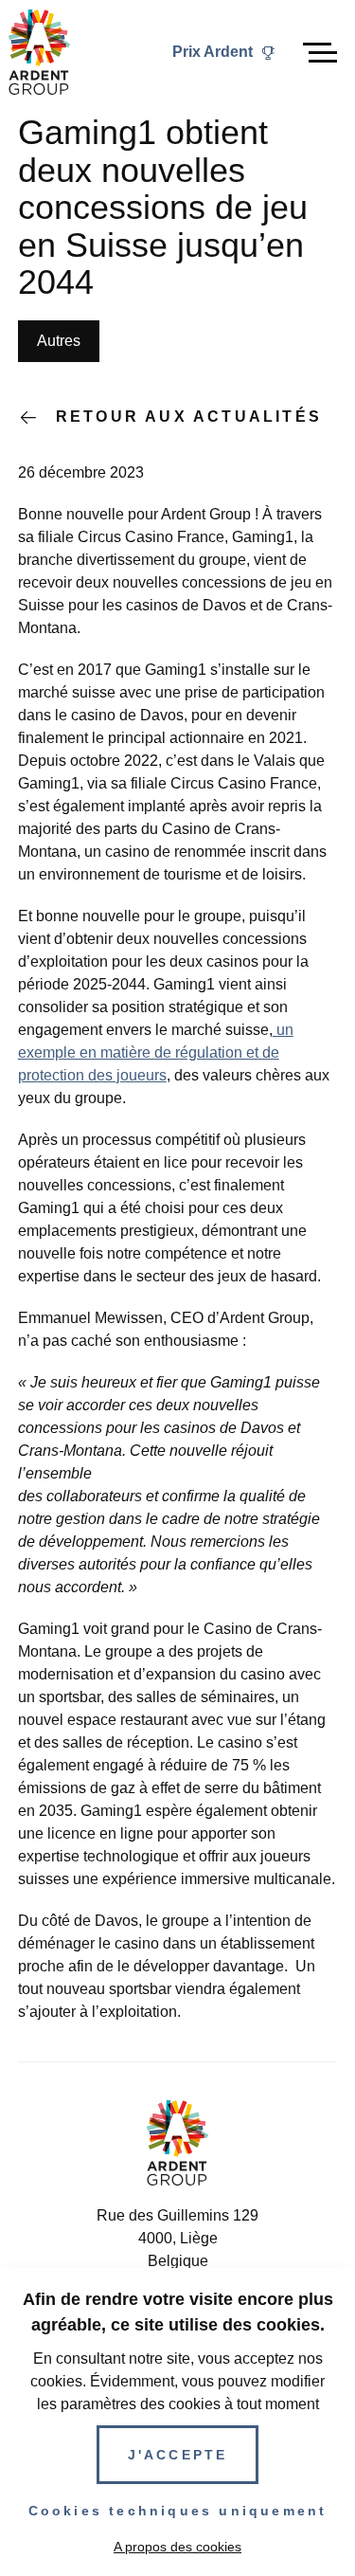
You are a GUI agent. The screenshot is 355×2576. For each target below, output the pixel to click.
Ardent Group (39, 52)
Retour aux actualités (189, 417)
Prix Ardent (213, 52)
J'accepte (178, 2455)
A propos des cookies (177, 2547)
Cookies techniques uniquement (178, 2511)
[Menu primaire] (320, 53)
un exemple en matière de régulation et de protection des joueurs (156, 1052)
